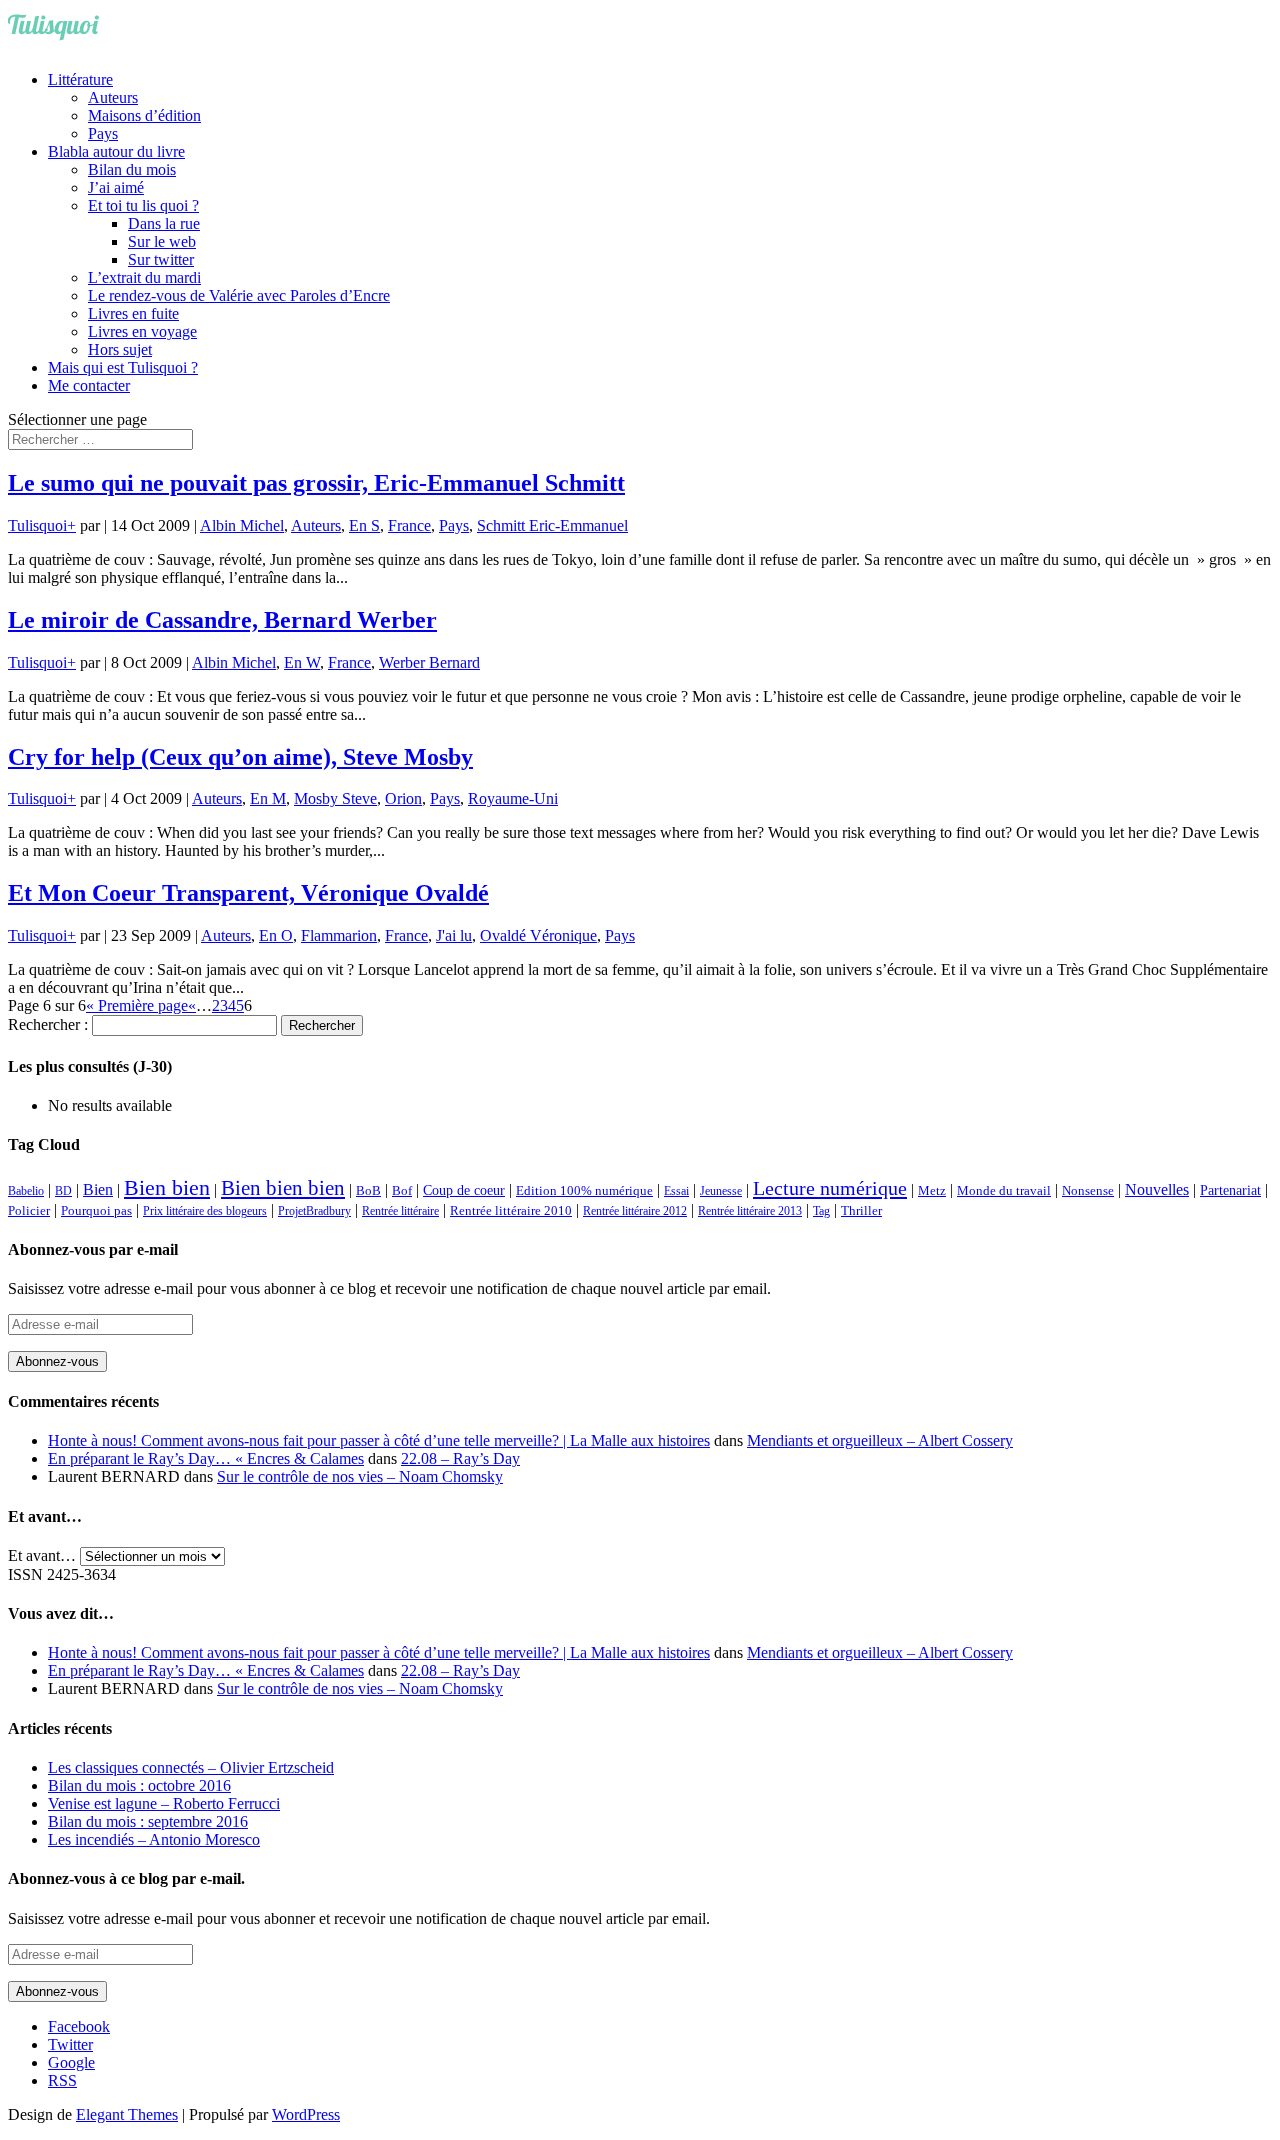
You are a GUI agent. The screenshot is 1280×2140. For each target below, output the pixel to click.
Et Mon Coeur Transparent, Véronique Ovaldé (248, 893)
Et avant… (42, 1555)
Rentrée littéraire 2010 (511, 1211)
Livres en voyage (142, 331)
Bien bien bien (283, 1188)
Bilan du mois (132, 169)
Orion (403, 798)
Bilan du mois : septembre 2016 (148, 1821)
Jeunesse (721, 1191)
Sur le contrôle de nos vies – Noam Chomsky (360, 1476)
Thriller (861, 1211)
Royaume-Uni (513, 798)
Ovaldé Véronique (538, 935)
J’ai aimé (116, 187)
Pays (103, 133)
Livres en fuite (133, 313)
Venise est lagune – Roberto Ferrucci (164, 1803)
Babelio (26, 1191)
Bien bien (167, 1187)
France (409, 525)
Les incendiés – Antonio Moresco (154, 1839)
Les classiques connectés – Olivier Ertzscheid (191, 1767)
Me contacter (89, 385)
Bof (402, 1191)
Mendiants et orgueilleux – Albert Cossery (880, 1440)
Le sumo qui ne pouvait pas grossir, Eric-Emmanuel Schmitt (316, 483)
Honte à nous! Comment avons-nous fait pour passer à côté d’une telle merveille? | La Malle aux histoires (379, 1440)
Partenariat (1230, 1190)
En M (268, 798)
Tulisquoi (37, 525)
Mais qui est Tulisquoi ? (123, 367)
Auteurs (113, 97)
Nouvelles (1157, 1189)
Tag (821, 1211)
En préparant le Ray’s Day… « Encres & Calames (206, 1458)
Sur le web (162, 241)
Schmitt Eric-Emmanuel (552, 525)
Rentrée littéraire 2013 (750, 1211)
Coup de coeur (464, 1190)
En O (276, 935)
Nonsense (1088, 1191)
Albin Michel (242, 525)
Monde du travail (1004, 1190)
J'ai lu (454, 935)
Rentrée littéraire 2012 (635, 1211)
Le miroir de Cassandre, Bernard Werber (222, 620)
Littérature (80, 79)
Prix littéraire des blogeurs (205, 1211)
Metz (932, 1190)
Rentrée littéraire (400, 1211)
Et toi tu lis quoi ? (143, 205)
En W (302, 662)
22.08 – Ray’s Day (460, 1458)
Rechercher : (48, 1024)
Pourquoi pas (96, 1210)
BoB (368, 1191)
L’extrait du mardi (144, 277)
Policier (29, 1210)
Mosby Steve (335, 798)
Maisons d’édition (144, 115)
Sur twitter (161, 259)
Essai (676, 1191)
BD (63, 1191)
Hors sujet (120, 349)
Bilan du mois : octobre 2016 (139, 1785)
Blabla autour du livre (116, 151)
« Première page (137, 1005)
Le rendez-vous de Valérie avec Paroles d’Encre (239, 295)
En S (364, 525)
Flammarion (339, 935)
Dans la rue (164, 223)
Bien (98, 1189)
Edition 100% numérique (584, 1191)
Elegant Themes (127, 2114)
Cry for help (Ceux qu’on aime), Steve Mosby (240, 757)
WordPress (306, 2114)
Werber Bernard (429, 662)
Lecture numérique (830, 1188)
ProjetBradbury (314, 1211)
